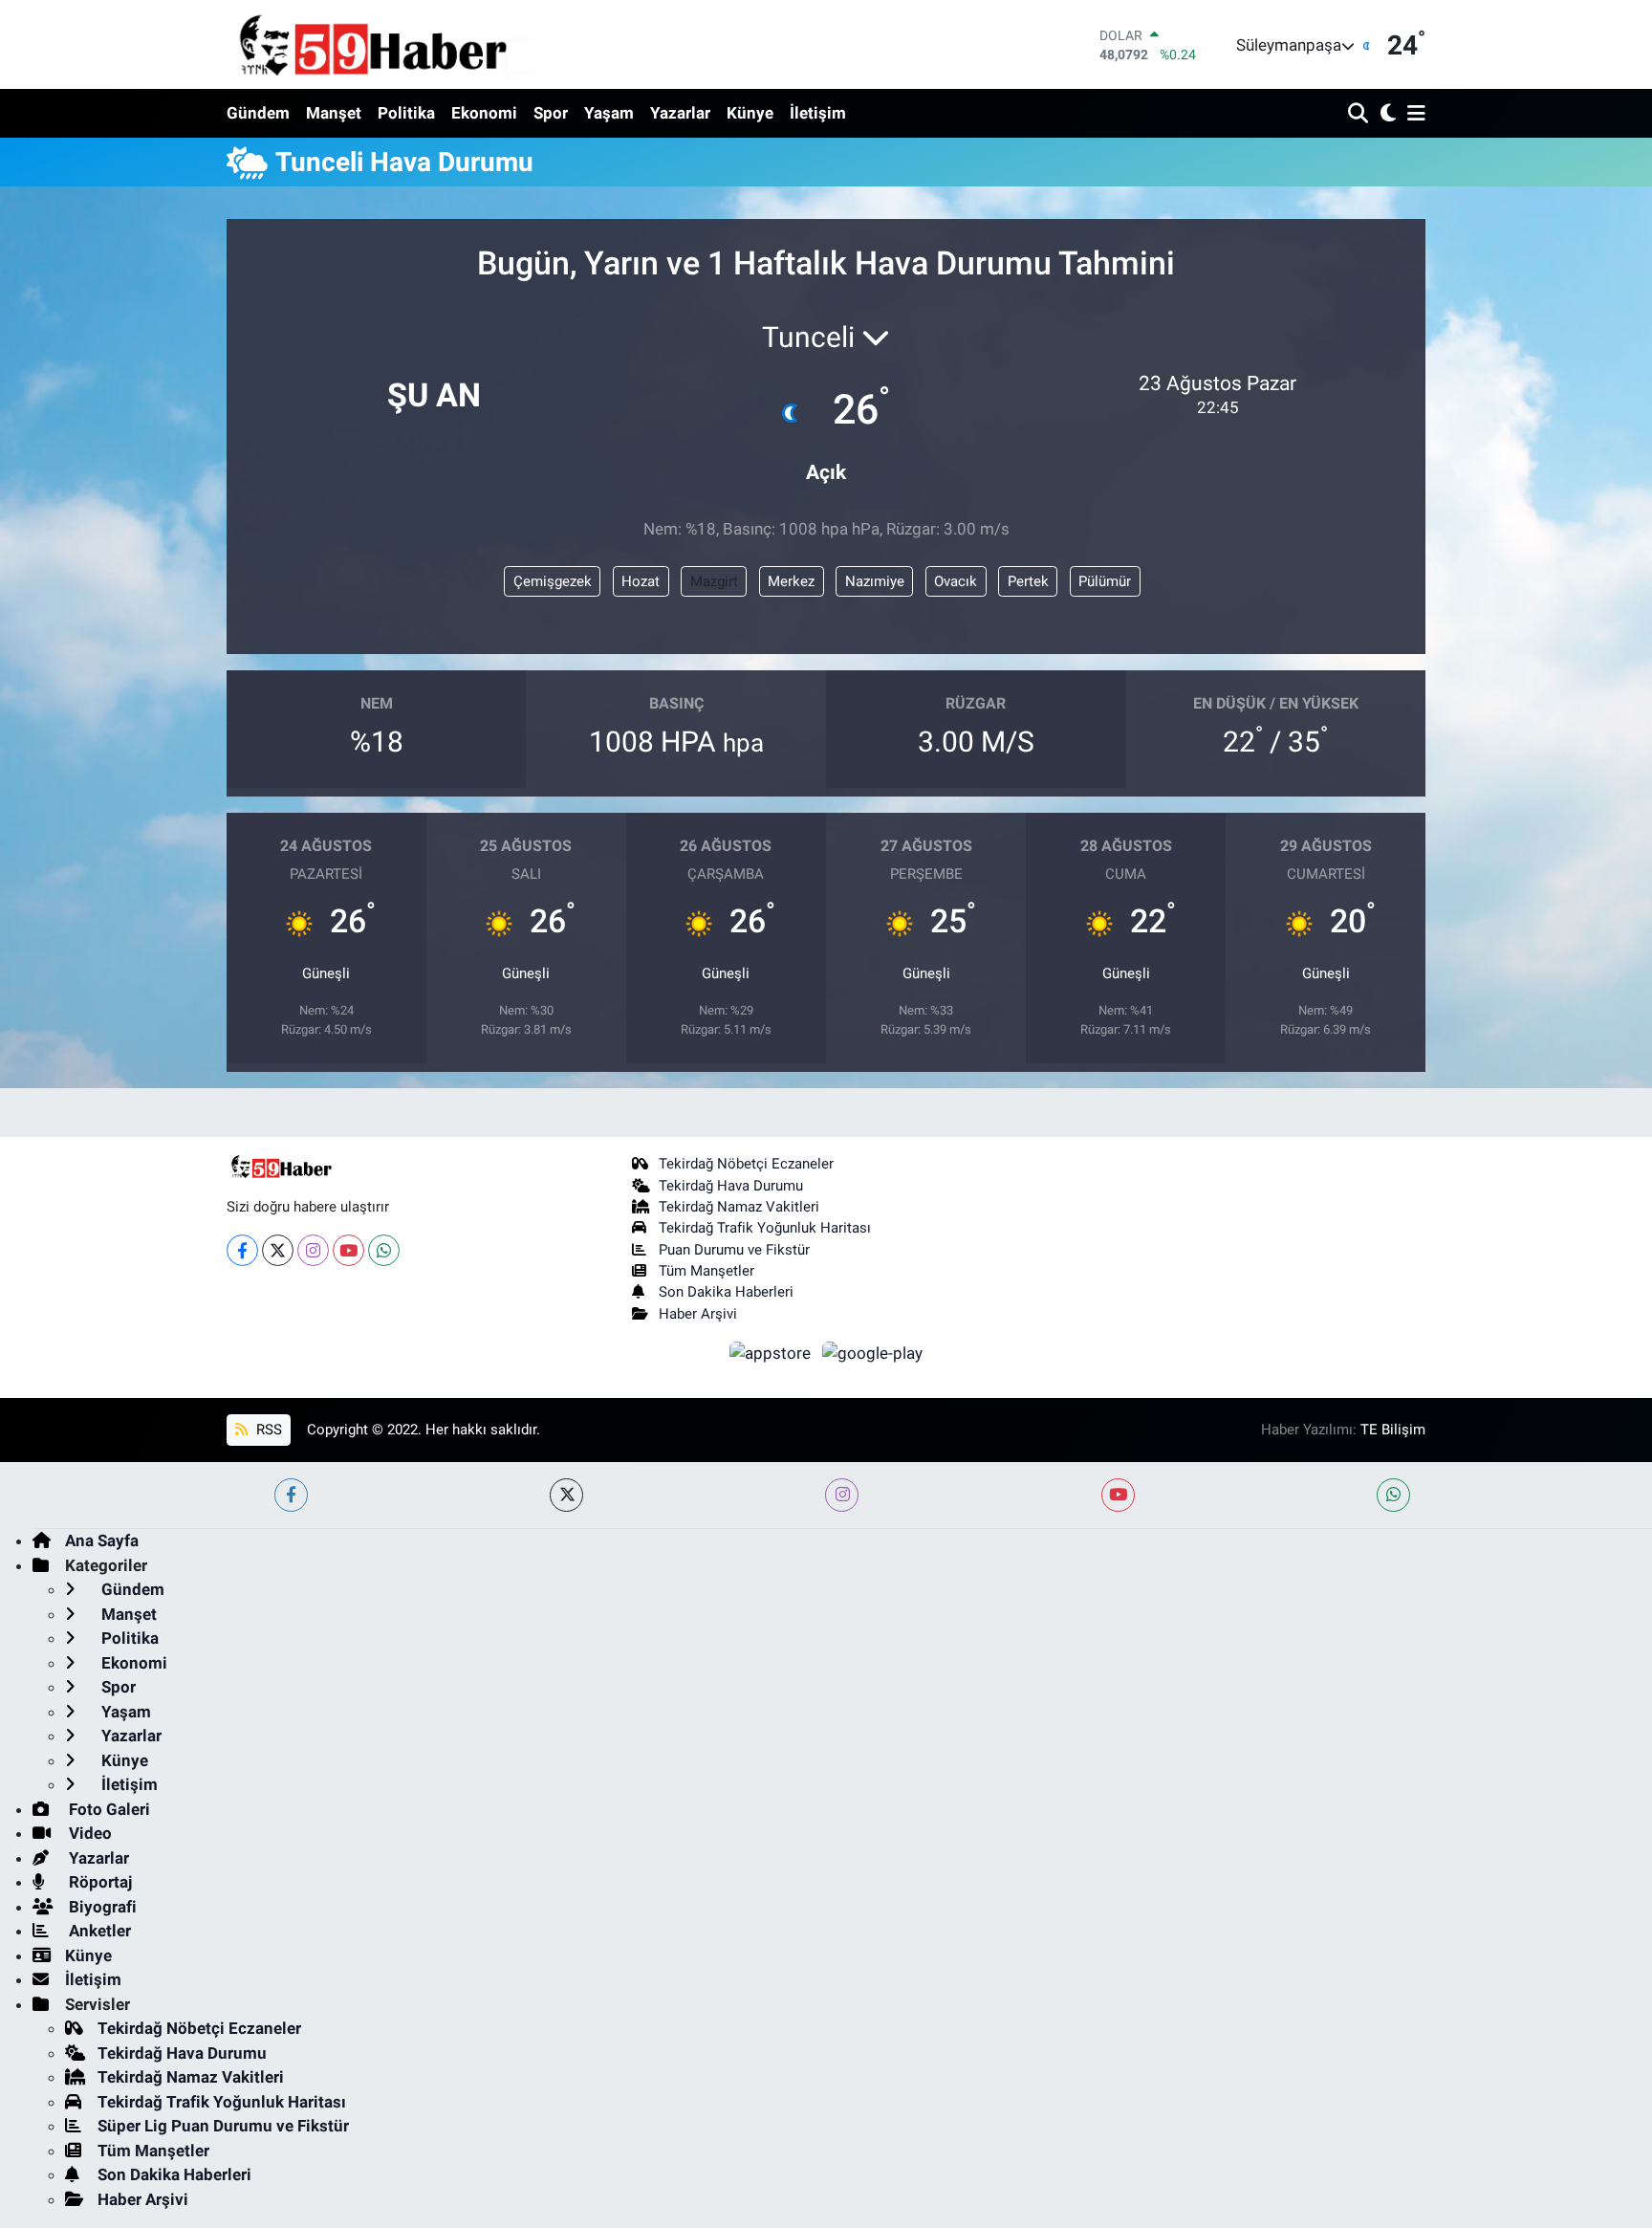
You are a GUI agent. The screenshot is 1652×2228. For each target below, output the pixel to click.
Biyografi (101, 1907)
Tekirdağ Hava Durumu (731, 1186)
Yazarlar (680, 113)
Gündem (258, 113)
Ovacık (956, 581)
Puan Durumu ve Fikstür (734, 1250)
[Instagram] (313, 1250)
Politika (406, 113)
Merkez (791, 581)
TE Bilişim (1393, 1430)
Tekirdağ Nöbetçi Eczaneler (746, 1164)
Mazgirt (714, 581)
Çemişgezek (553, 581)
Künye (750, 113)
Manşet (334, 113)
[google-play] (873, 1352)
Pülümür (1105, 581)
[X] (278, 1250)
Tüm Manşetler (706, 1271)
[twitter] (566, 1495)
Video (88, 1833)
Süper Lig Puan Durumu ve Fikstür (223, 2126)
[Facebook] (242, 1250)
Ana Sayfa (102, 1540)
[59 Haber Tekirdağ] (418, 44)
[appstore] (772, 1352)
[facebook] (291, 1495)
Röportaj (98, 1882)
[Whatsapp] (384, 1250)
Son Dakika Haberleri (726, 1292)
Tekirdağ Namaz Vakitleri (739, 1207)
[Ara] (1360, 114)
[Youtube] (348, 1250)
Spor (551, 113)
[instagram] (842, 1495)
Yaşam (609, 113)
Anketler (98, 1931)
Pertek (1028, 581)
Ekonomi (484, 113)
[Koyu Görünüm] (1386, 114)
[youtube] (1118, 1495)
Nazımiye (875, 581)
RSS (267, 1430)
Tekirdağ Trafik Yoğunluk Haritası (765, 1228)
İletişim (818, 113)
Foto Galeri (108, 1809)
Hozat (641, 581)
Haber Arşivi (698, 1314)
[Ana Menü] (1413, 114)
